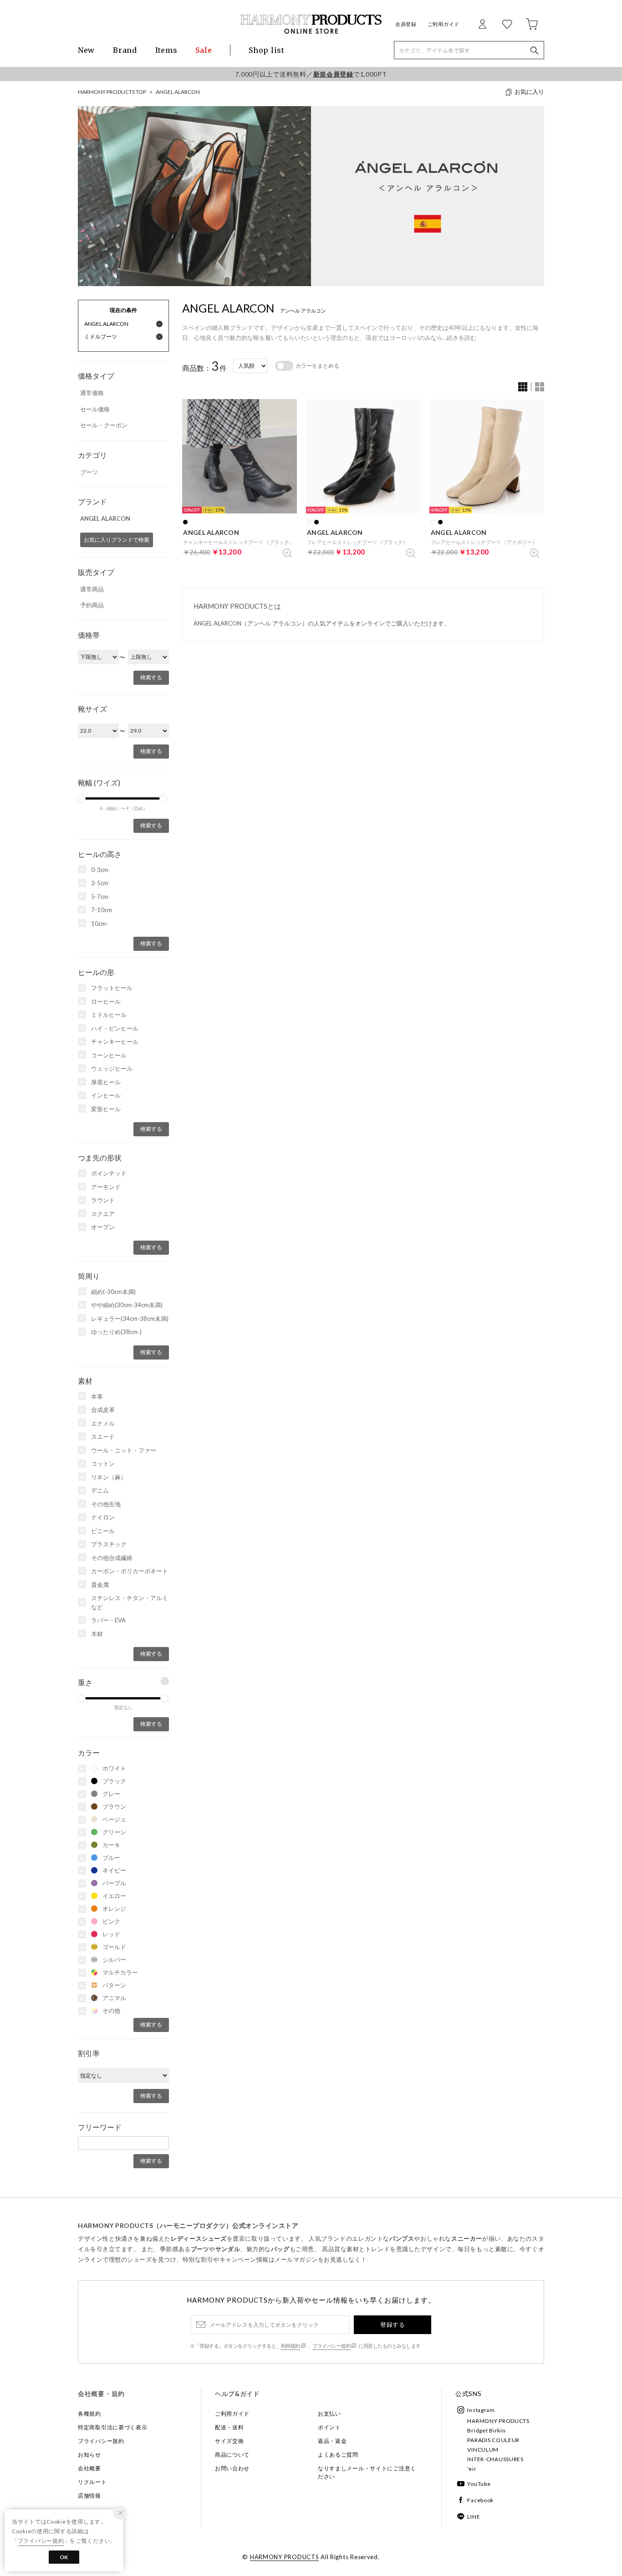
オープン (103, 1227)
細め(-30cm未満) (113, 1292)
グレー (111, 1794)
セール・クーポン (104, 425)
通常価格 (92, 393)
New (86, 50)
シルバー (114, 1960)
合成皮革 (103, 1410)
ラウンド (103, 1200)
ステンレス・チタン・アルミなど (130, 1602)
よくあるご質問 (338, 2455)
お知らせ (89, 2455)
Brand (125, 50)
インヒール (106, 1095)
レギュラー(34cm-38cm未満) (130, 1319)
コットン (103, 1463)
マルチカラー (120, 1972)
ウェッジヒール (112, 1068)
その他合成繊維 (112, 1558)
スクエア (103, 1214)
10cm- (100, 924)
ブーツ (89, 472)
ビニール (103, 1531)
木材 (97, 1634)
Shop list (266, 50)
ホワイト (114, 1768)
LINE (474, 2517)
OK (64, 2557)
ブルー (111, 1858)
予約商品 (92, 605)
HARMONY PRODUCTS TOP (112, 92)
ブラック (114, 1781)
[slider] (82, 799)
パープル (114, 1883)
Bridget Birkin (486, 2430)
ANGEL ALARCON (178, 92)
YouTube (479, 2484)
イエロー (114, 1896)
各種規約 (89, 2414)
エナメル (103, 1423)
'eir (472, 2469)
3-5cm (100, 883)
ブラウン (114, 1806)
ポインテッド (109, 1173)
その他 (111, 2011)
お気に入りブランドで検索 (117, 540)
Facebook (480, 2500)
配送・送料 (229, 2427)
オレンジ (114, 1909)
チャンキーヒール (115, 1042)
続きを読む (461, 338)
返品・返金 (332, 2441)
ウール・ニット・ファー (124, 1450)
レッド (111, 1934)
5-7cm (100, 897)
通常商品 (92, 589)
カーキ (111, 1845)
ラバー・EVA (108, 1620)
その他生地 (106, 1504)
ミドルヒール (109, 1015)
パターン (114, 1985)
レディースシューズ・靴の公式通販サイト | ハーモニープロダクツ (311, 24)
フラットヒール (112, 988)
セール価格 (95, 409)
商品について (232, 2455)
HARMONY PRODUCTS (498, 2421)
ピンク (111, 1921)
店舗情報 (89, 2496)
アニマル (114, 1998)
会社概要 (89, 2468)
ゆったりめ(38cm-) (116, 1332)
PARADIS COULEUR (493, 2440)
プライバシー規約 (331, 2346)
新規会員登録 (333, 74)
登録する (393, 2325)
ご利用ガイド (444, 24)
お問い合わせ (232, 2468)
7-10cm (102, 910)
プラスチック (109, 1544)
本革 (97, 1396)
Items (166, 50)
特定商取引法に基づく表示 (113, 2427)
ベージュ (114, 1819)
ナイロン (103, 1517)
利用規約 (291, 2346)
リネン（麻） (109, 1477)
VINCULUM (483, 2450)
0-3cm (100, 870)
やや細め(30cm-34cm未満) (127, 1305)
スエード (103, 1437)
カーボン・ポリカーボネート (130, 1571)
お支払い (329, 2414)
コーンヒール (109, 1055)
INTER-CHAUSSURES (495, 2459)
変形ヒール (106, 1109)
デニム (100, 1490)
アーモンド (106, 1187)
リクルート (92, 2482)
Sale (204, 50)
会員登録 (406, 24)
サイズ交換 (229, 2441)
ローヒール (106, 1001)
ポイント (329, 2427)
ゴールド (114, 1947)
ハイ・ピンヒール (115, 1028)
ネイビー (114, 1870)
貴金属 (100, 1585)
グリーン (114, 1832)
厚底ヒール (106, 1082)
